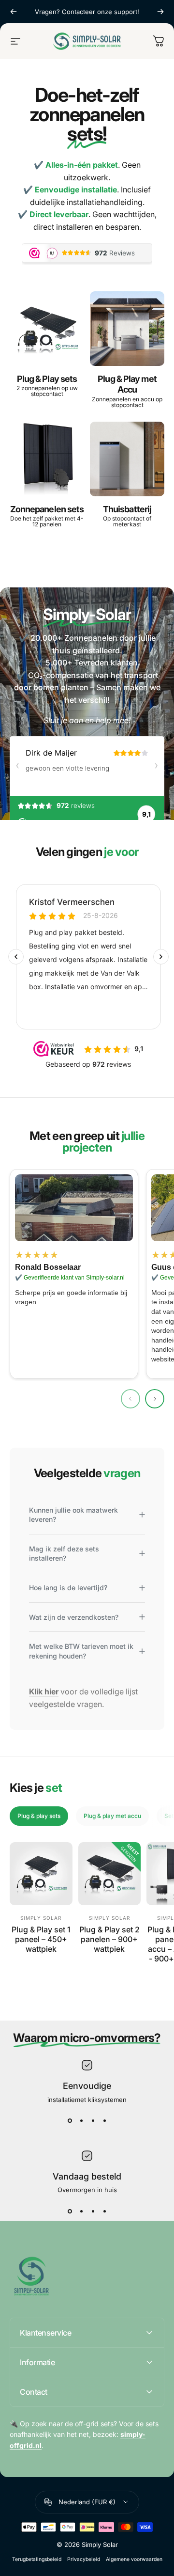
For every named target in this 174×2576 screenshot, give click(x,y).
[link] (74, 1208)
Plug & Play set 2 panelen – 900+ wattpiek (109, 1939)
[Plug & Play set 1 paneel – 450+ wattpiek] (41, 1874)
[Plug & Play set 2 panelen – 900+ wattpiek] (110, 1874)
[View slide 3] (93, 2121)
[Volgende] (160, 12)
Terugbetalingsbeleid (37, 2559)
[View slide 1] (70, 2121)
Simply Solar (41, 1918)
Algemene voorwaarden (134, 2559)
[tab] (39, 1816)
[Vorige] (14, 12)
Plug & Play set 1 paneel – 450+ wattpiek (41, 1939)
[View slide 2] (81, 2121)
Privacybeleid (84, 2559)
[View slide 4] (104, 2121)
